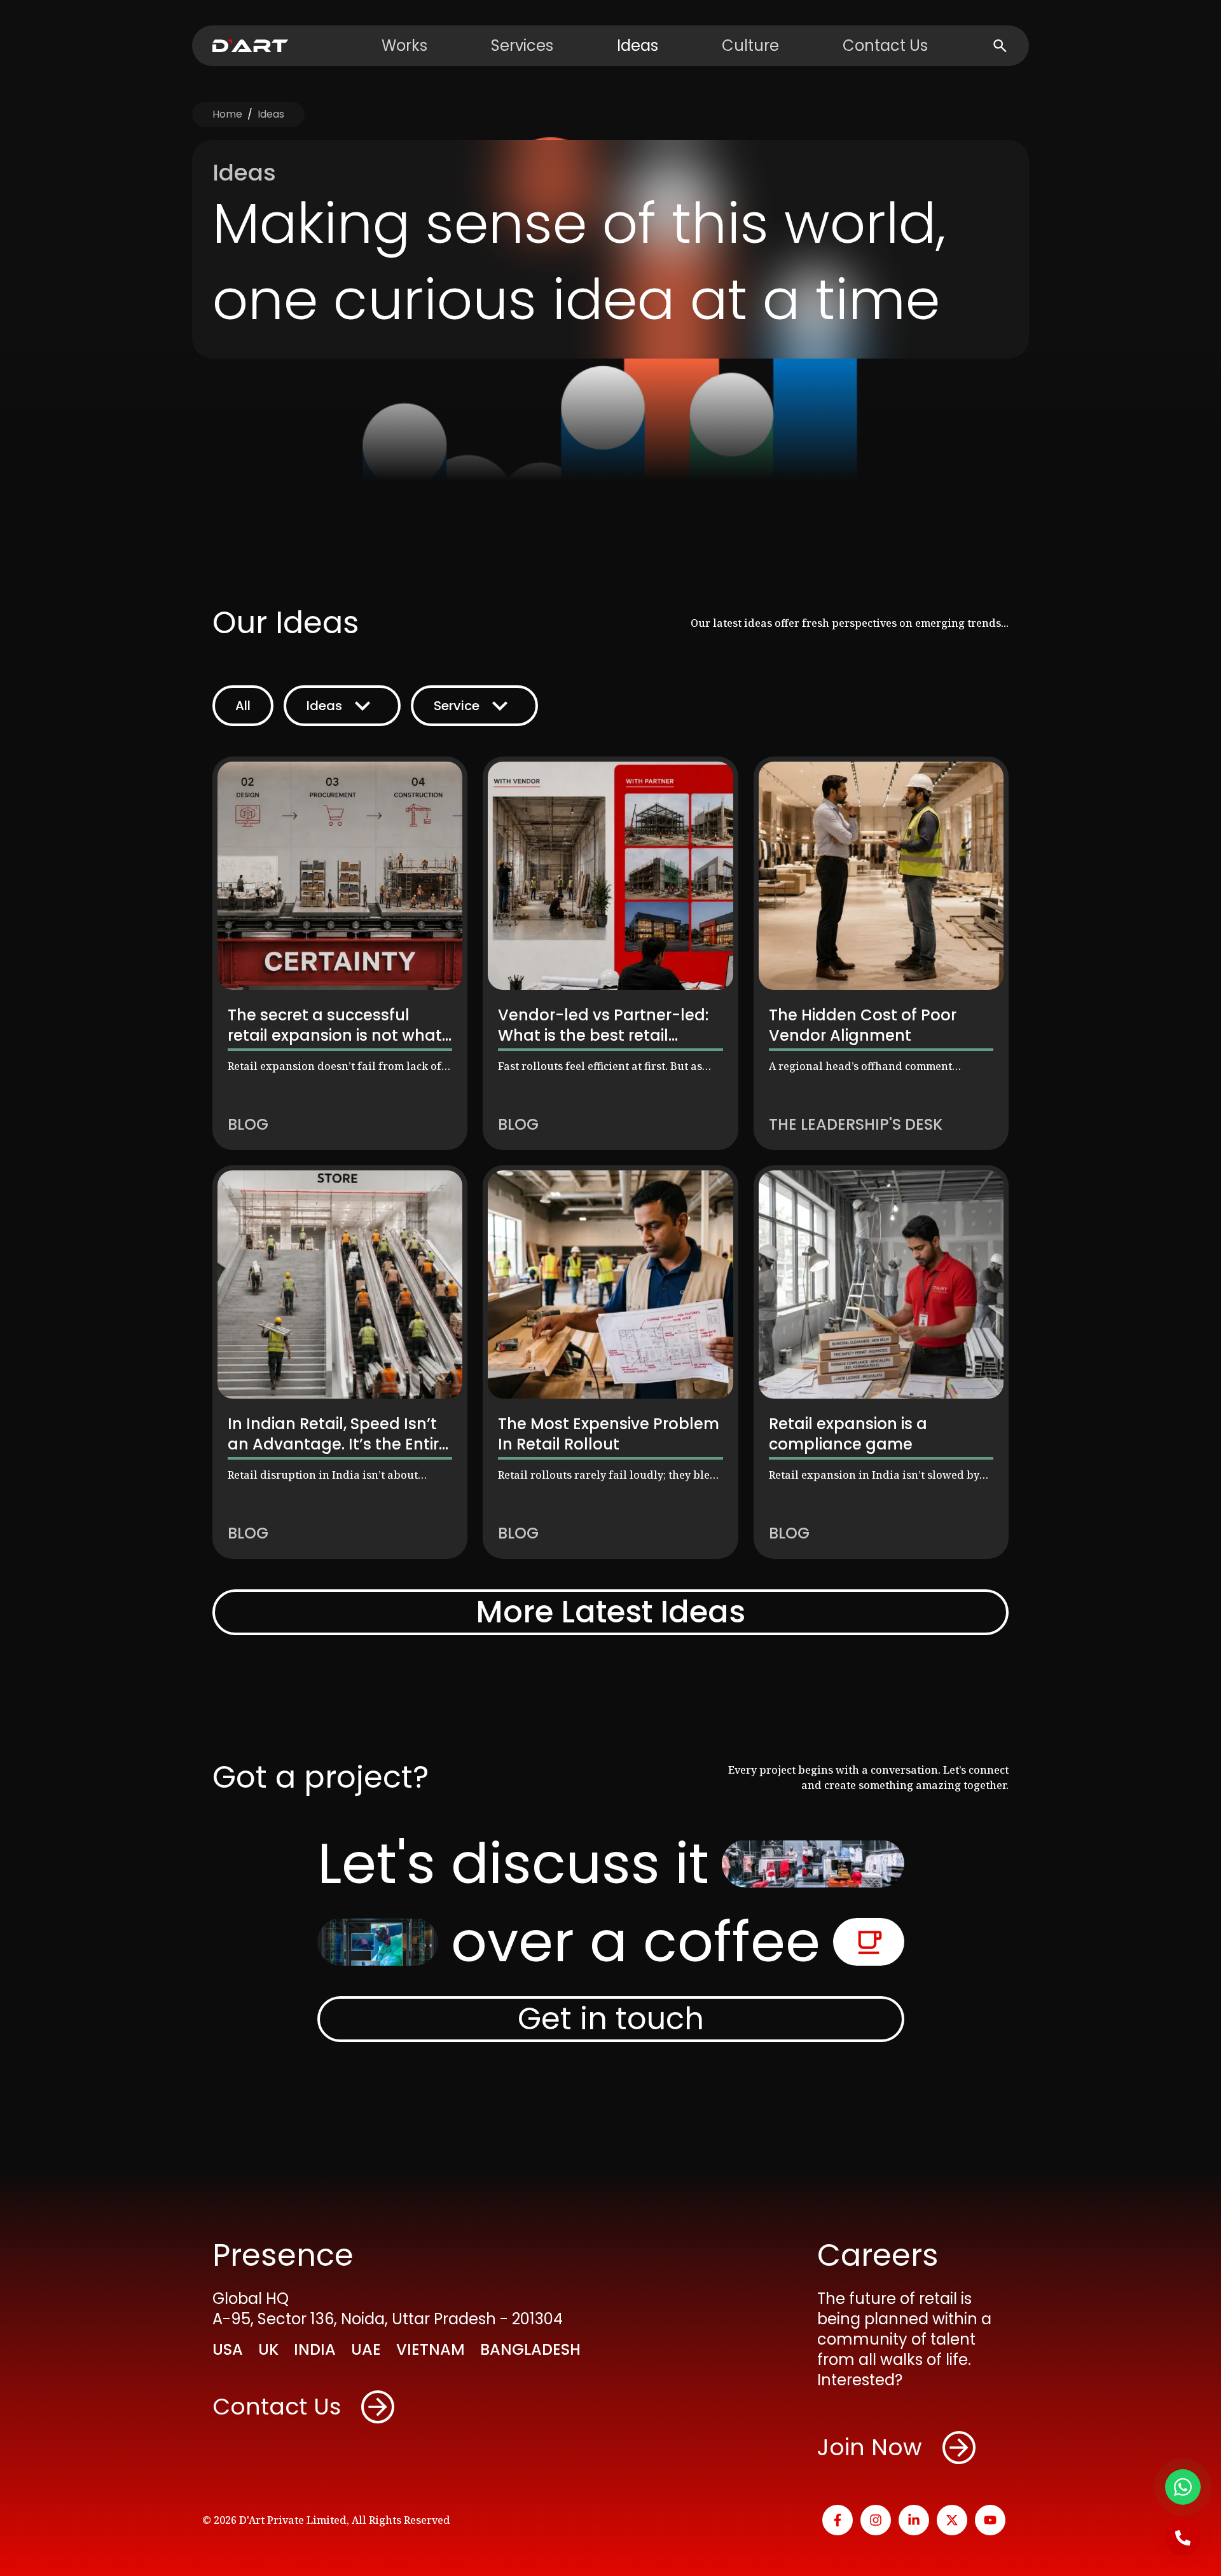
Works (404, 46)
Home (227, 114)
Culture (750, 46)
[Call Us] (1183, 2538)
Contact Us (885, 46)
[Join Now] (959, 2448)
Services (522, 46)
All (243, 706)
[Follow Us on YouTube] (990, 2520)
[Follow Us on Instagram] (876, 2520)
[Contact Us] (378, 2407)
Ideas (638, 46)
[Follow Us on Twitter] (952, 2520)
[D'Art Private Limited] (250, 46)
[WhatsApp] (1183, 2487)
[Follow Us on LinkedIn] (914, 2520)
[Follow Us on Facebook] (838, 2520)
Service (457, 706)
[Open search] (1000, 46)
